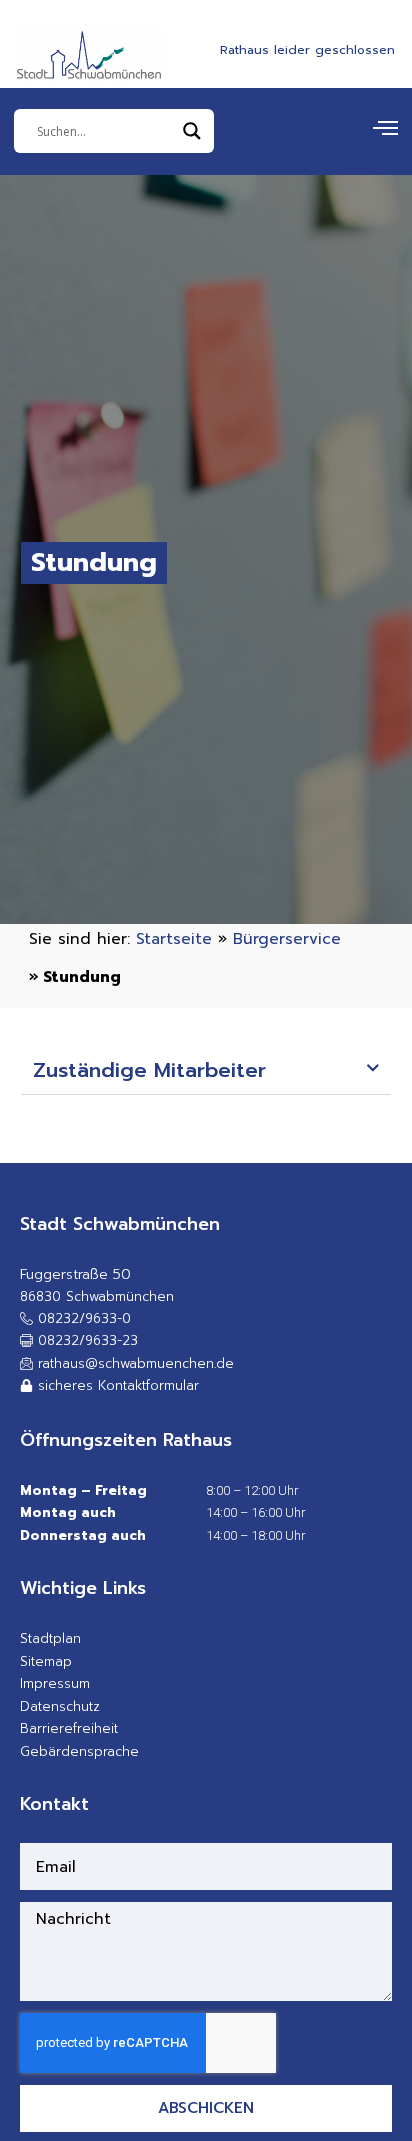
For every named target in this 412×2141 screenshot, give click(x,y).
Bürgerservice (287, 938)
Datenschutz (60, 1706)
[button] (206, 1072)
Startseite (174, 938)
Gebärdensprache (79, 1751)
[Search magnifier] (192, 131)
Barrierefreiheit (69, 1728)
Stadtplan (50, 1638)
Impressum (55, 1683)
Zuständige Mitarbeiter (149, 1070)
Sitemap (46, 1661)
